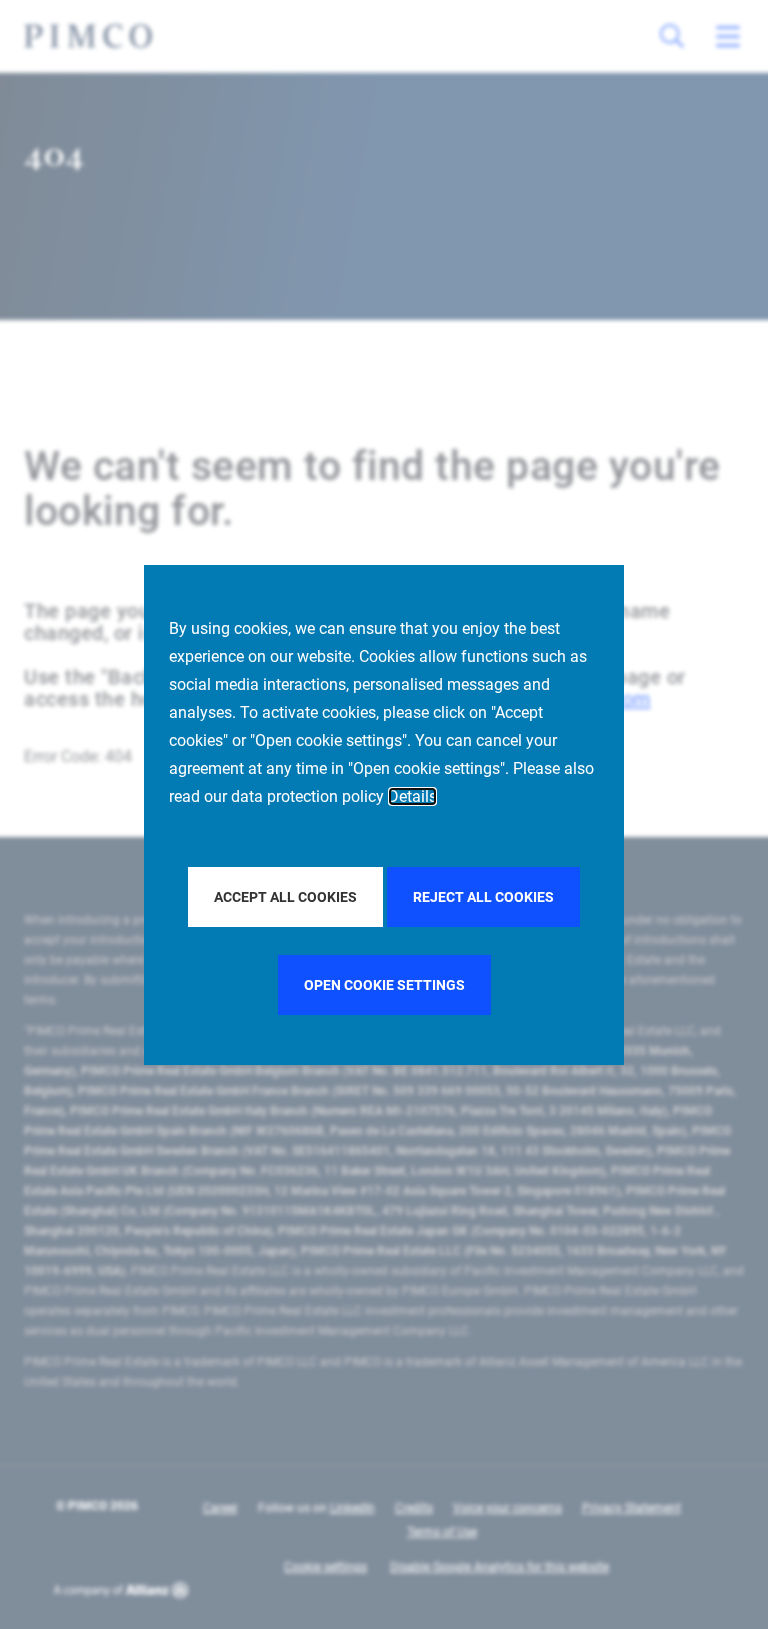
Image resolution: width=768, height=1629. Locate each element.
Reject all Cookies (483, 897)
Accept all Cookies (285, 897)
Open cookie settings (384, 985)
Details (412, 796)
